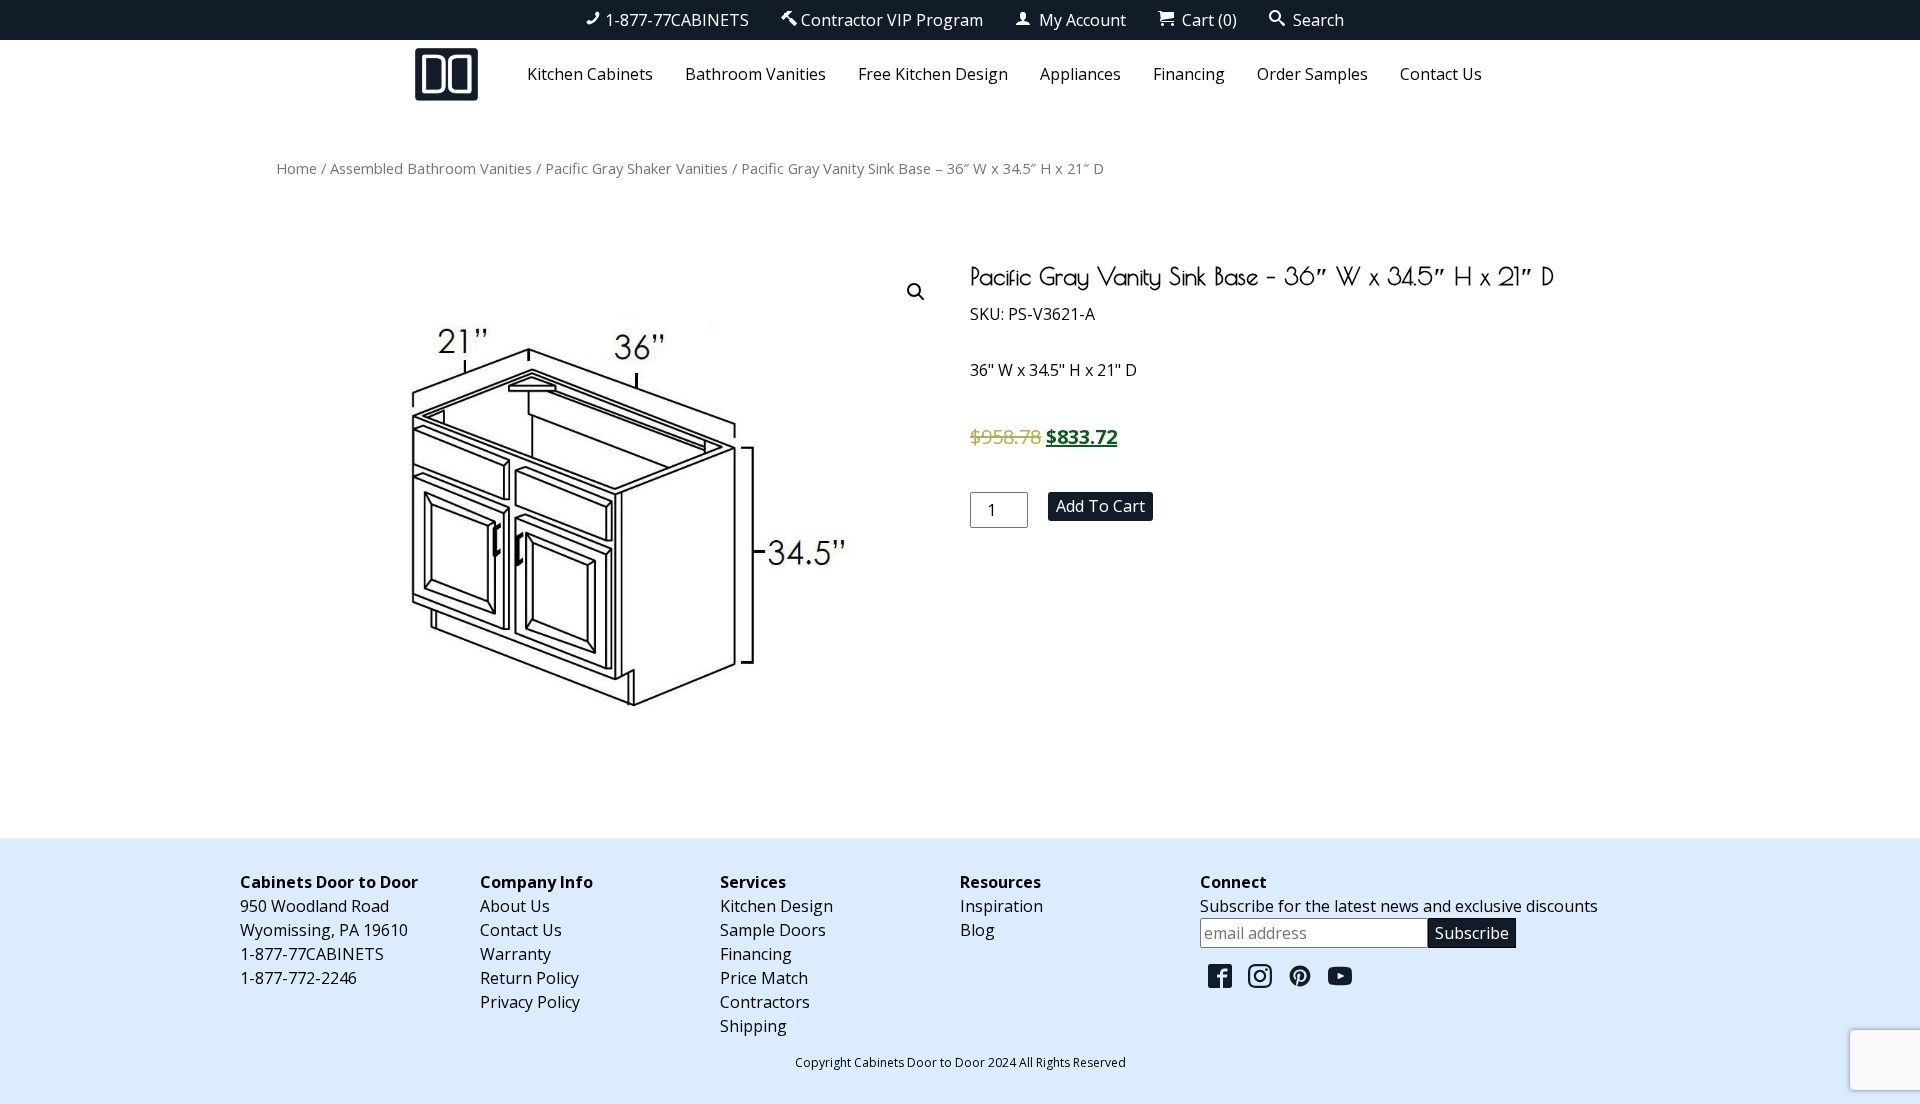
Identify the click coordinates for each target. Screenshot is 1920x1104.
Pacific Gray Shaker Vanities (636, 168)
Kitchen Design (776, 906)
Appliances (1080, 74)
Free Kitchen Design (933, 74)
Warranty (515, 954)
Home (296, 168)
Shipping (753, 1026)
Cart (1207, 20)
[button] (916, 292)
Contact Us (1441, 74)
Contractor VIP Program (892, 20)
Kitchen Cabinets (590, 74)
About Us (515, 906)
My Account (1080, 20)
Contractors (765, 1002)
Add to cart (1100, 506)
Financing (1189, 74)
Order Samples (1312, 74)
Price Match (764, 978)
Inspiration (1001, 906)
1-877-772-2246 (298, 978)
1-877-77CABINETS (677, 20)
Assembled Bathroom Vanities (431, 168)
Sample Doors (773, 930)
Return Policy (529, 978)
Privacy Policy (530, 1002)
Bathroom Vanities (755, 74)
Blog (977, 930)
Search (1316, 20)
